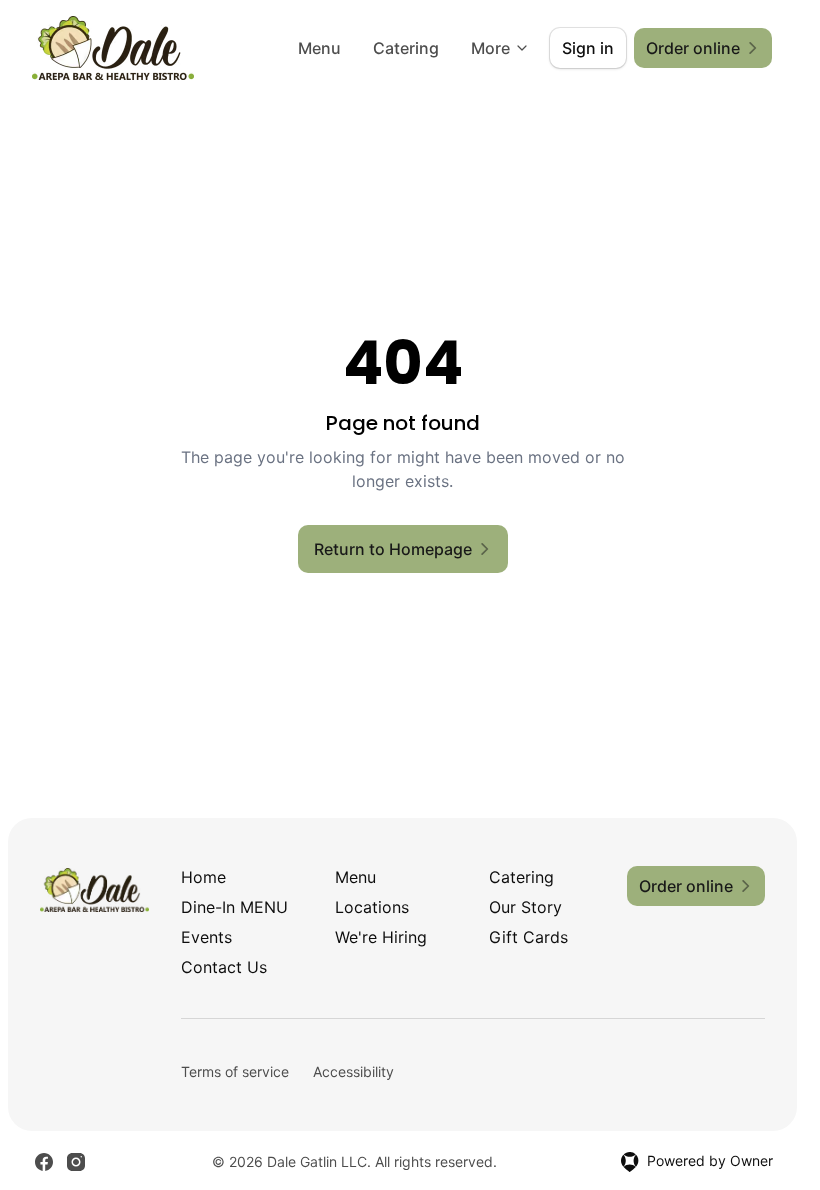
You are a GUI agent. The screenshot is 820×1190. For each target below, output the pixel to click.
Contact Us (224, 967)
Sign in (588, 48)
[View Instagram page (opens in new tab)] (76, 1162)
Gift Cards (528, 937)
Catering (406, 48)
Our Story (525, 907)
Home (203, 877)
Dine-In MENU (234, 907)
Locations (372, 907)
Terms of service (235, 1071)
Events (206, 937)
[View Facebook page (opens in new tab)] (44, 1162)
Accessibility (353, 1071)
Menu (319, 48)
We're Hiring (381, 937)
